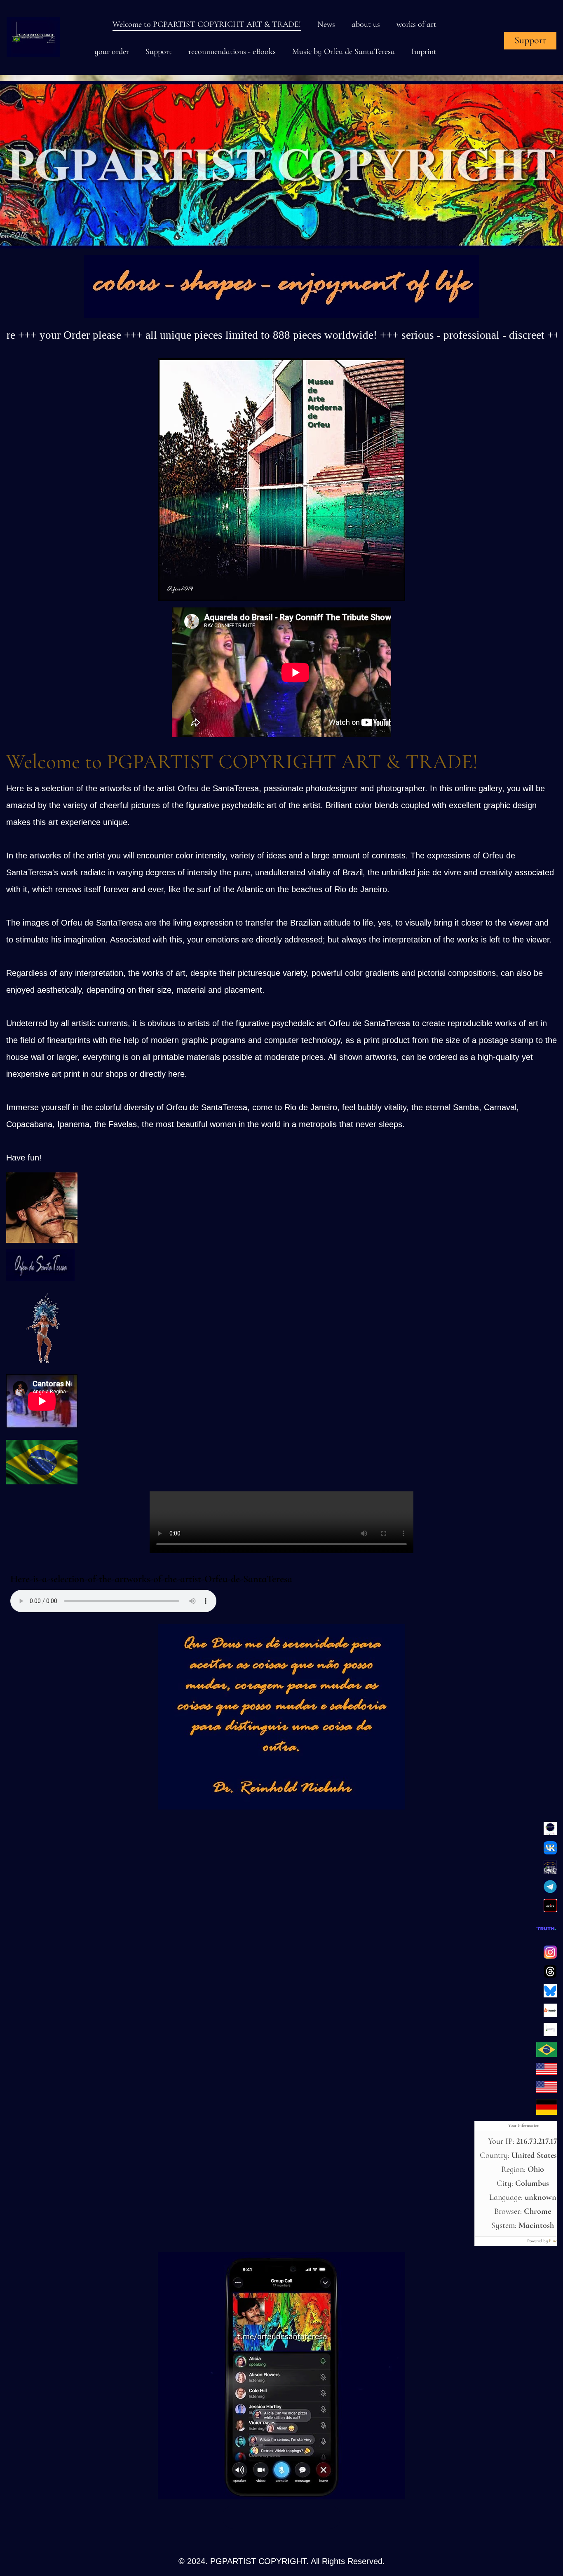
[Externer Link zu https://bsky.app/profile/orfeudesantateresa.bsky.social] (550, 1995)
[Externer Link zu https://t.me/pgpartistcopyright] (550, 1891)
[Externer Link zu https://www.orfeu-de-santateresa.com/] (547, 2054)
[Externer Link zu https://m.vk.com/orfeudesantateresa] (550, 1852)
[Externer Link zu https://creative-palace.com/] (547, 2091)
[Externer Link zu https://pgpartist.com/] (547, 2072)
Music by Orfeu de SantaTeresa (344, 52)
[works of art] (281, 315)
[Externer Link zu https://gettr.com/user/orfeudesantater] (550, 1909)
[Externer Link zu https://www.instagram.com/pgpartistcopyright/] (550, 1956)
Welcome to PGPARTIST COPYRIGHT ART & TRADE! (207, 24)
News (326, 24)
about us (366, 24)
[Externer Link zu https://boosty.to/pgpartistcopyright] (550, 2014)
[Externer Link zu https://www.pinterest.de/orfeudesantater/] (550, 1833)
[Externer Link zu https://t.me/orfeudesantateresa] (281, 2497)
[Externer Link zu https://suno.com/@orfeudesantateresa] (41, 1366)
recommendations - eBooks (232, 52)
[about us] (42, 1240)
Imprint (424, 52)
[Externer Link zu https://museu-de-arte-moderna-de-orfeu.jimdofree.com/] (281, 599)
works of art (416, 24)
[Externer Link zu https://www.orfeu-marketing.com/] (547, 2112)
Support (159, 52)
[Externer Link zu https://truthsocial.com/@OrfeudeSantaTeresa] (546, 1937)
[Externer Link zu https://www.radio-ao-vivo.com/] (42, 1482)
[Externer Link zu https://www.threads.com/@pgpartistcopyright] (550, 1976)
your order (112, 52)
